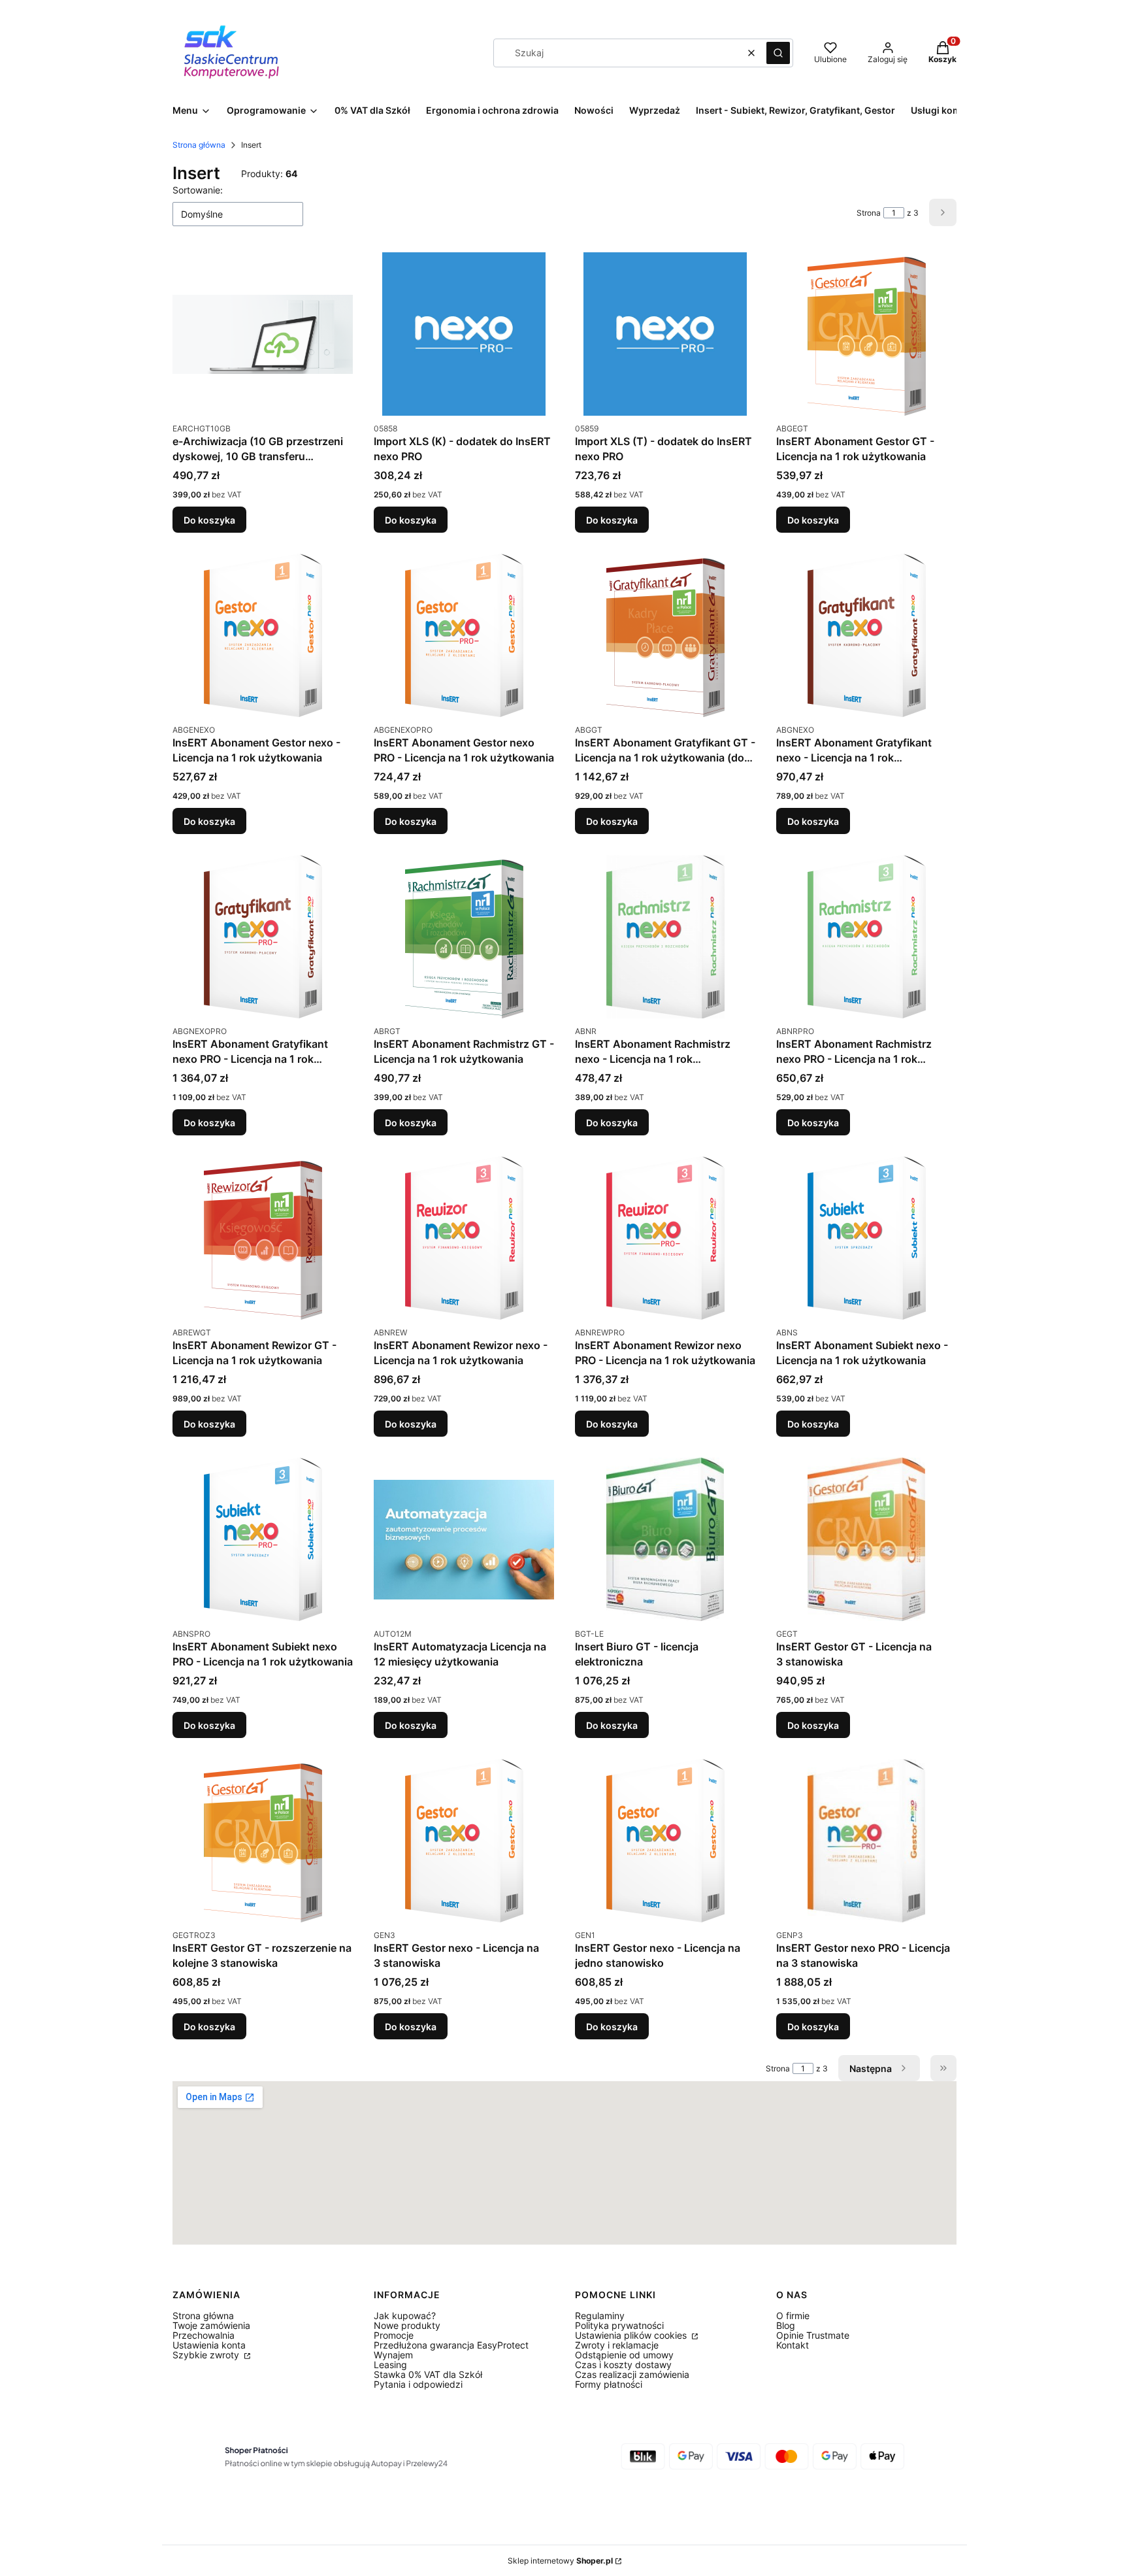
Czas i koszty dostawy (623, 2365)
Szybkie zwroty (207, 2355)
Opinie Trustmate (813, 2335)
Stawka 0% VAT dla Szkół (428, 2374)
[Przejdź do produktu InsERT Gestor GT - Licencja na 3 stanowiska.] (866, 1539)
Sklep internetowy (560, 2561)
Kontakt (793, 2345)
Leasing (390, 2365)
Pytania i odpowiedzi (418, 2384)
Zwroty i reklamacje (617, 2345)
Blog (786, 2325)
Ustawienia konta (209, 2345)
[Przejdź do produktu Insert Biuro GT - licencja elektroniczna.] (665, 1539)
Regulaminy (600, 2316)
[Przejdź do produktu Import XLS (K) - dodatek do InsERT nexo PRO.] (464, 334)
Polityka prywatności (619, 2325)
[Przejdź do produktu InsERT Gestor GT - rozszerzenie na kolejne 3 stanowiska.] (263, 1841)
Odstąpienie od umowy (624, 2355)
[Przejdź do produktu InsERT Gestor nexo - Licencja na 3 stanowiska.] (464, 1841)
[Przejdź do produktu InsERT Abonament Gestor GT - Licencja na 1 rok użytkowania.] (866, 334)
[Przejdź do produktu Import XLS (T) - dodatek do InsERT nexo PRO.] (665, 334)
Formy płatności (609, 2384)
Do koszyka (209, 520)
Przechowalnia (204, 2335)
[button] (778, 53)
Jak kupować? (405, 2316)
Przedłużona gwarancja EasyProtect (451, 2345)
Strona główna (199, 145)
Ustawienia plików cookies (632, 2335)
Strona (869, 213)
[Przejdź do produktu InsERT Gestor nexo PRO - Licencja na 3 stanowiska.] (866, 1841)
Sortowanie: (198, 190)
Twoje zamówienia (211, 2325)
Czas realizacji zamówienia (632, 2374)
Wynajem (393, 2355)
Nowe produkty (407, 2325)
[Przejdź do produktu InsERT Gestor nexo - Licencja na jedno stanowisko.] (665, 1841)
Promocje (394, 2335)
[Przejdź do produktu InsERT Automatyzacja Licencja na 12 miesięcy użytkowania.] (464, 1539)
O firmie (793, 2316)
